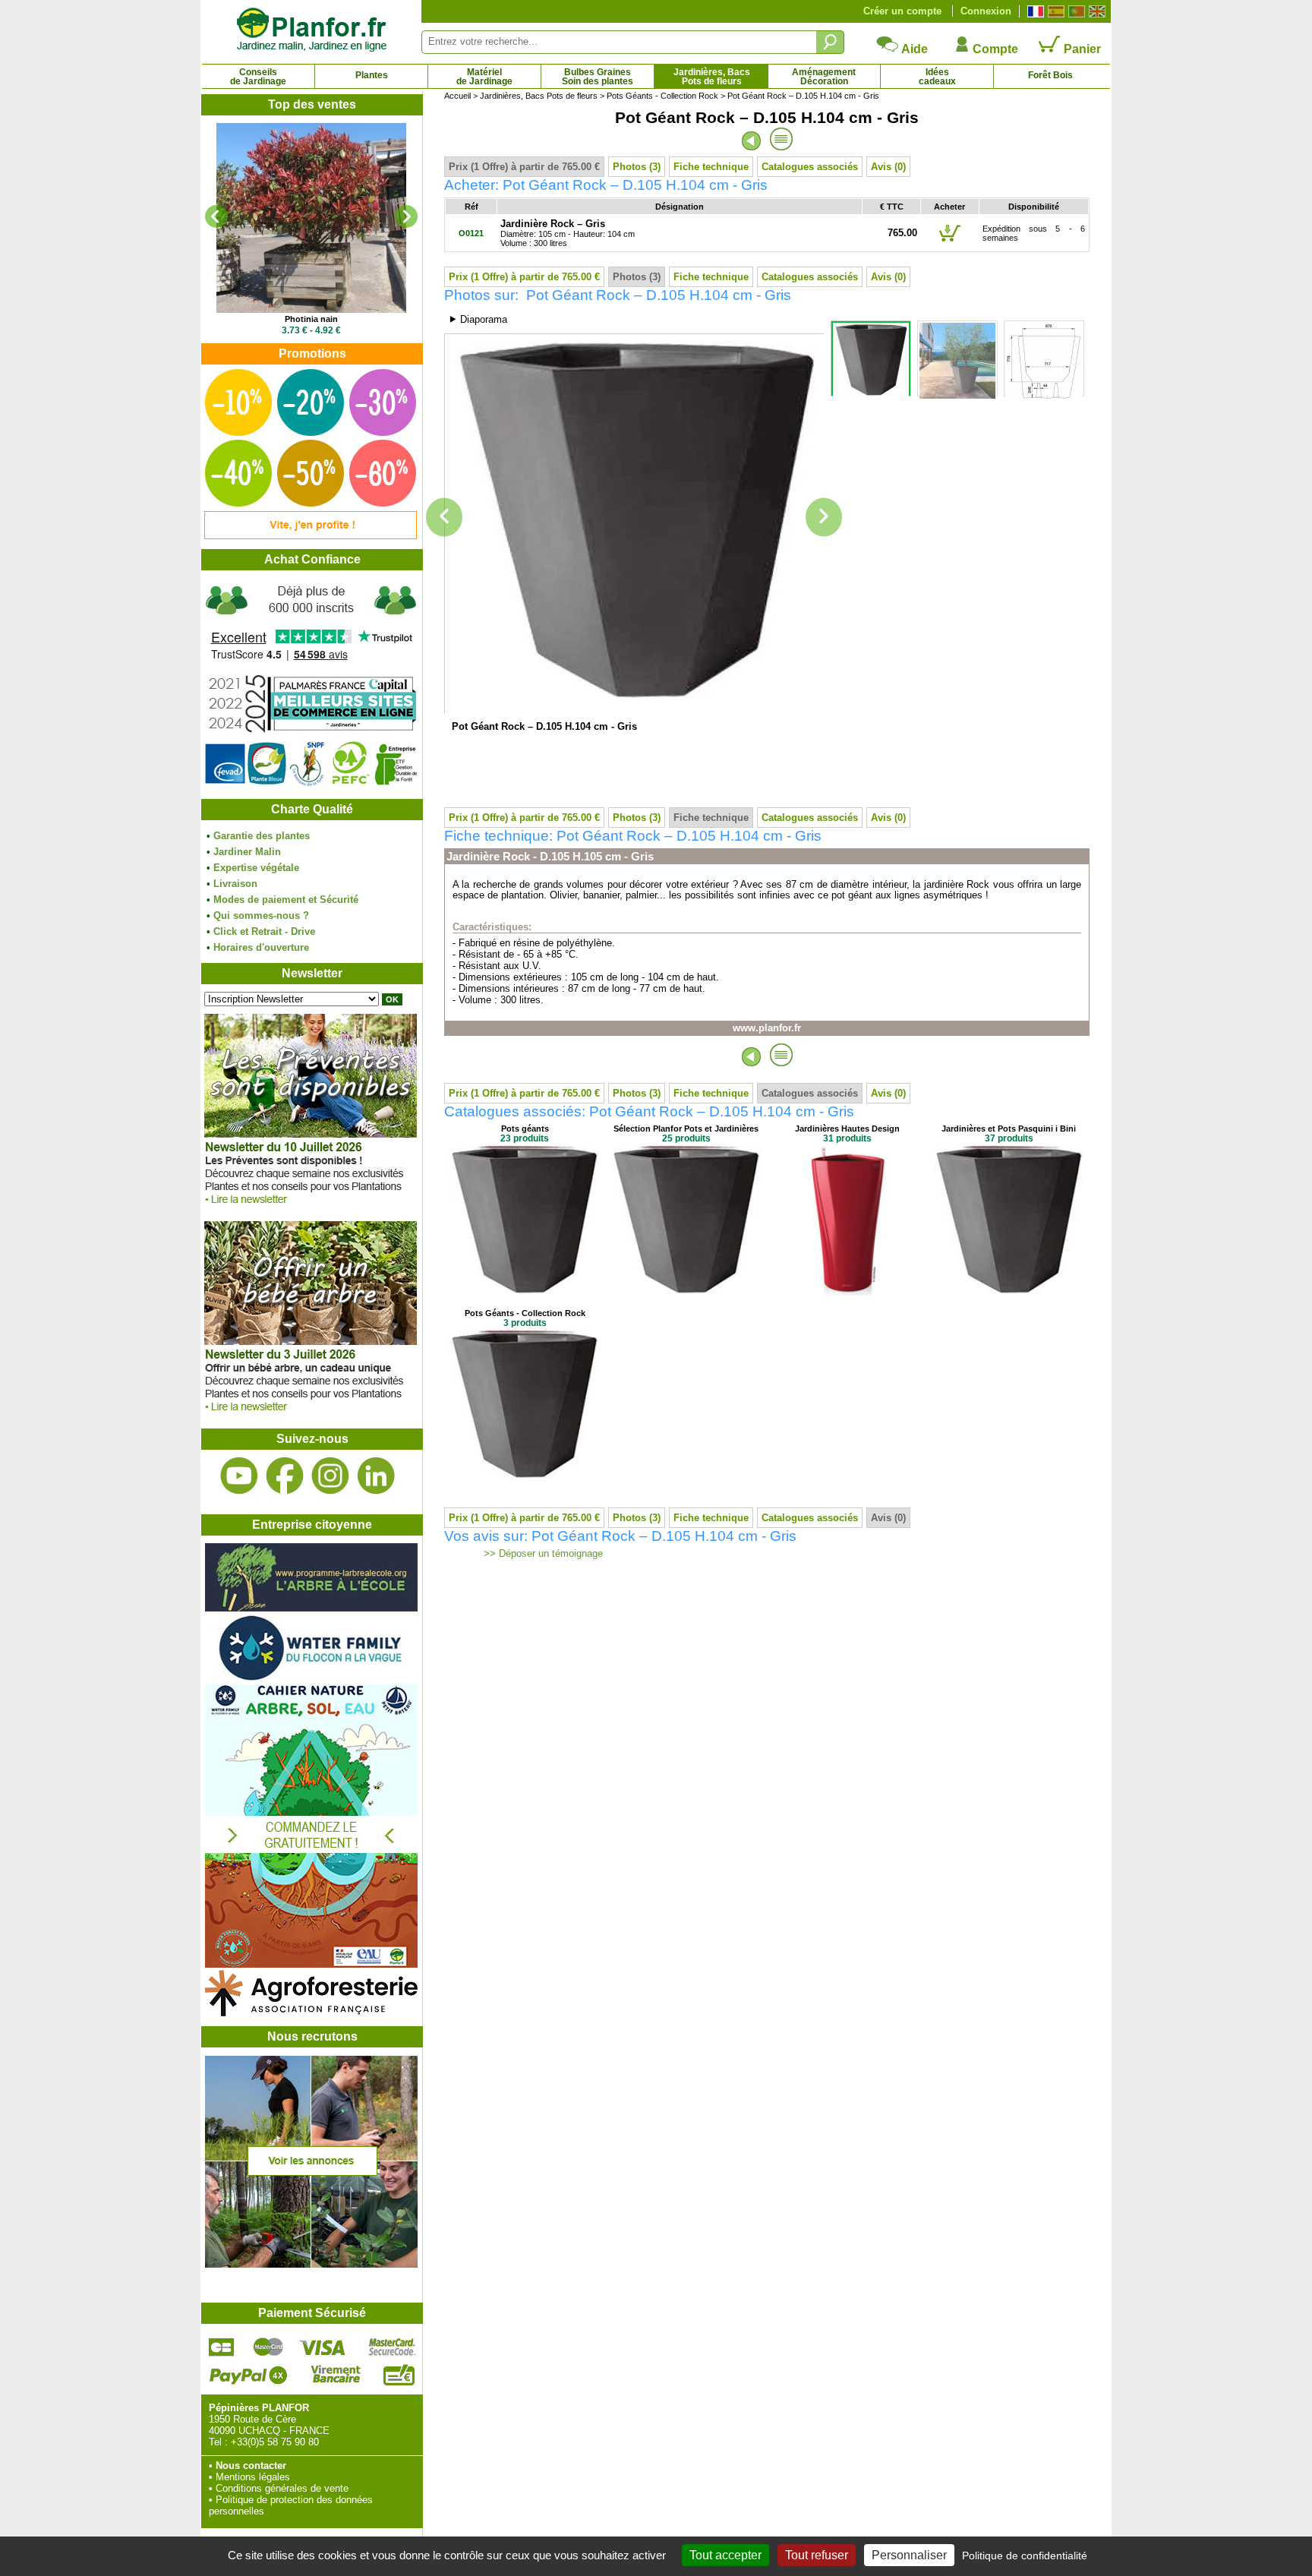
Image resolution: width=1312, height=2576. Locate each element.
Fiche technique (711, 167)
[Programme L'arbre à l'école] (311, 1608)
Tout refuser (817, 2555)
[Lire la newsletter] (311, 1208)
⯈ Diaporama (478, 319)
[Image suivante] (824, 518)
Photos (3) (637, 167)
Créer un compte (902, 11)
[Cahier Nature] (311, 1964)
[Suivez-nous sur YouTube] (239, 1476)
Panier (1081, 49)
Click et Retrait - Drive (264, 931)
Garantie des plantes (262, 836)
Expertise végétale (256, 868)
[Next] (406, 216)
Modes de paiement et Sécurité (286, 900)
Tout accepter (725, 2555)
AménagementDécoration (824, 77)
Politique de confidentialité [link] (1025, 2555)
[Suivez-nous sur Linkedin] (376, 1476)
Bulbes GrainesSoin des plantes (598, 77)
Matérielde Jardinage (484, 77)
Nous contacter (251, 2466)
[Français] (1034, 11)
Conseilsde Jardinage (258, 77)
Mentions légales (253, 2477)
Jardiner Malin (247, 852)
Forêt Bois (1050, 75)
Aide (913, 49)
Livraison (235, 884)
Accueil (457, 96)
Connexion (986, 11)
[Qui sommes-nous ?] (311, 685)
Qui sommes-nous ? (261, 915)
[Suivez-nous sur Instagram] (330, 1476)
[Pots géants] (525, 1292)
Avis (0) (888, 167)
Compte (994, 49)
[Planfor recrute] (311, 2264)
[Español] (1054, 11)
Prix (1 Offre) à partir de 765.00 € (524, 167)
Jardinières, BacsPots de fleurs (712, 77)
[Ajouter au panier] (950, 241)
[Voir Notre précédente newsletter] (311, 1415)
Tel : (218, 2442)
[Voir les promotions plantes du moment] (311, 536)
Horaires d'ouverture (261, 947)
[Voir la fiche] (311, 218)
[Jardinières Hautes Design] (847, 1292)
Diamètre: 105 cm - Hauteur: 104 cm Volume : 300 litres (568, 234)
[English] (1095, 11)
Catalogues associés (810, 167)
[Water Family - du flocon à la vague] (311, 1679)
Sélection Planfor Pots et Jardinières (686, 1129)
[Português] (1075, 11)
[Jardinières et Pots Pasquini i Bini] (1009, 1292)
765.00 (902, 233)
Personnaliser (909, 2555)
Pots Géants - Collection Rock (662, 96)
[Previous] (216, 216)
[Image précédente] (444, 518)
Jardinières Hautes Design (847, 1129)
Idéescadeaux (937, 77)
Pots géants (525, 1129)
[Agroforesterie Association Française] (311, 2013)
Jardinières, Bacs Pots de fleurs (539, 96)
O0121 (471, 233)
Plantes (372, 75)
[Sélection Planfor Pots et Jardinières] (686, 1292)
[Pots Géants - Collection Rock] (525, 1477)
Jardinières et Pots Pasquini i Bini (1009, 1129)
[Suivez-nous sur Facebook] (285, 1476)
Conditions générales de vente (282, 2488)
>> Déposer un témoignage (542, 1554)
